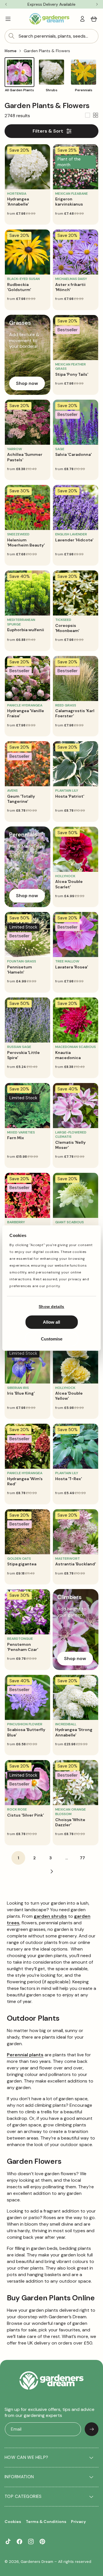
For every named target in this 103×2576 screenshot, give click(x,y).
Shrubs (52, 90)
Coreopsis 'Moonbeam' (67, 628)
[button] (8, 19)
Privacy (78, 2522)
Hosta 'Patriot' (70, 796)
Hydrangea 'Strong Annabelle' (74, 1732)
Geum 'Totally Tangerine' (21, 799)
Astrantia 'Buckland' (76, 1564)
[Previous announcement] (6, 4)
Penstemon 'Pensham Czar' (23, 1647)
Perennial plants (25, 2055)
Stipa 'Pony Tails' (72, 374)
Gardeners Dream (37, 2562)
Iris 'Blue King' (21, 1393)
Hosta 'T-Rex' (69, 1479)
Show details (51, 1307)
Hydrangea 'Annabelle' (18, 202)
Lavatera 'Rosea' (72, 967)
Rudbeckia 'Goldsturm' (19, 287)
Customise (52, 1339)
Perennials (84, 90)
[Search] (11, 36)
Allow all (51, 1322)
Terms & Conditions (46, 2522)
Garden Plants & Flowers (47, 51)
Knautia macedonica (68, 1055)
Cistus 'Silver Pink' (25, 1815)
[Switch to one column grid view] (88, 116)
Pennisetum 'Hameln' (20, 970)
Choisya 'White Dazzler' (70, 1822)
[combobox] (51, 36)
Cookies (13, 2522)
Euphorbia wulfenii (26, 630)
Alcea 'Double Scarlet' (69, 884)
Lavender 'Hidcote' (74, 540)
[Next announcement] (97, 4)
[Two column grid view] (96, 116)
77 (82, 1858)
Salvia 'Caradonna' (73, 454)
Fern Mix (16, 1138)
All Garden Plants (19, 90)
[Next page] (51, 1872)
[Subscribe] (92, 2429)
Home (11, 51)
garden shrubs (50, 1916)
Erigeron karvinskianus (69, 202)
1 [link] (18, 1858)
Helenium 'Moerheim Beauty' (26, 543)
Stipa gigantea (22, 1564)
